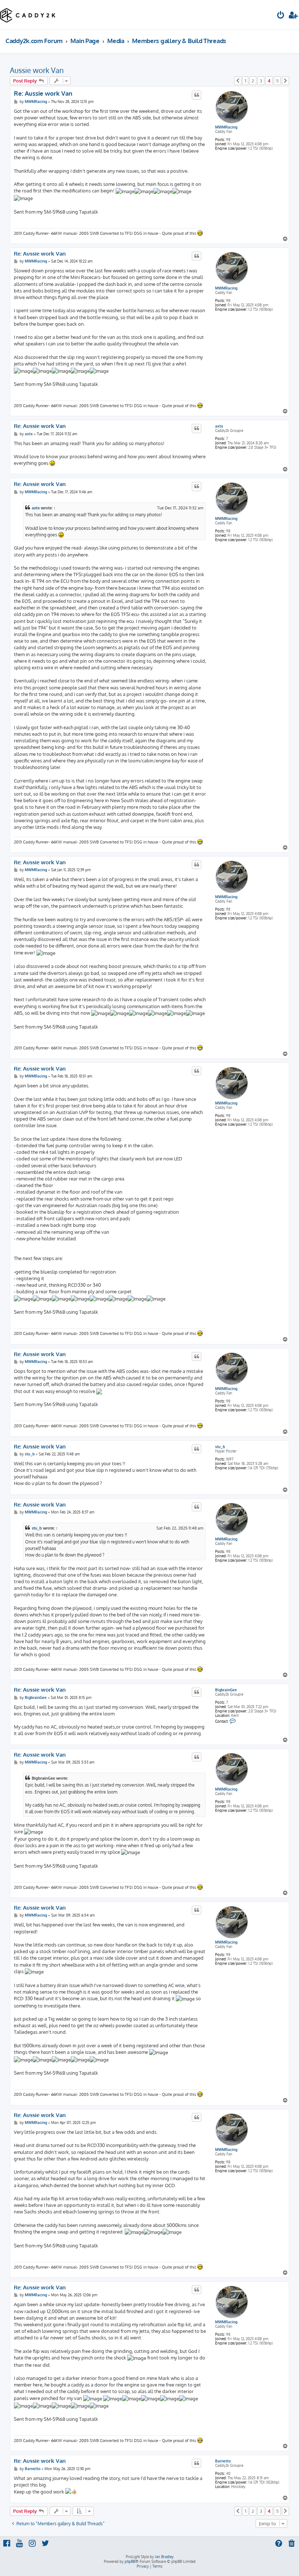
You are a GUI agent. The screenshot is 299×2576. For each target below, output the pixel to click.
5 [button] (277, 81)
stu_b (220, 1447)
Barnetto (223, 2461)
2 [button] (253, 81)
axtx (219, 426)
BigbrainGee (226, 1690)
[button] (238, 81)
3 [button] (261, 81)
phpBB (130, 2561)
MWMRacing (226, 127)
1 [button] (245, 81)
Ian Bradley (164, 2557)
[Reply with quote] (197, 95)
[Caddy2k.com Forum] (28, 15)
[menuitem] (281, 16)
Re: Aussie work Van (43, 93)
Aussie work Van (37, 70)
